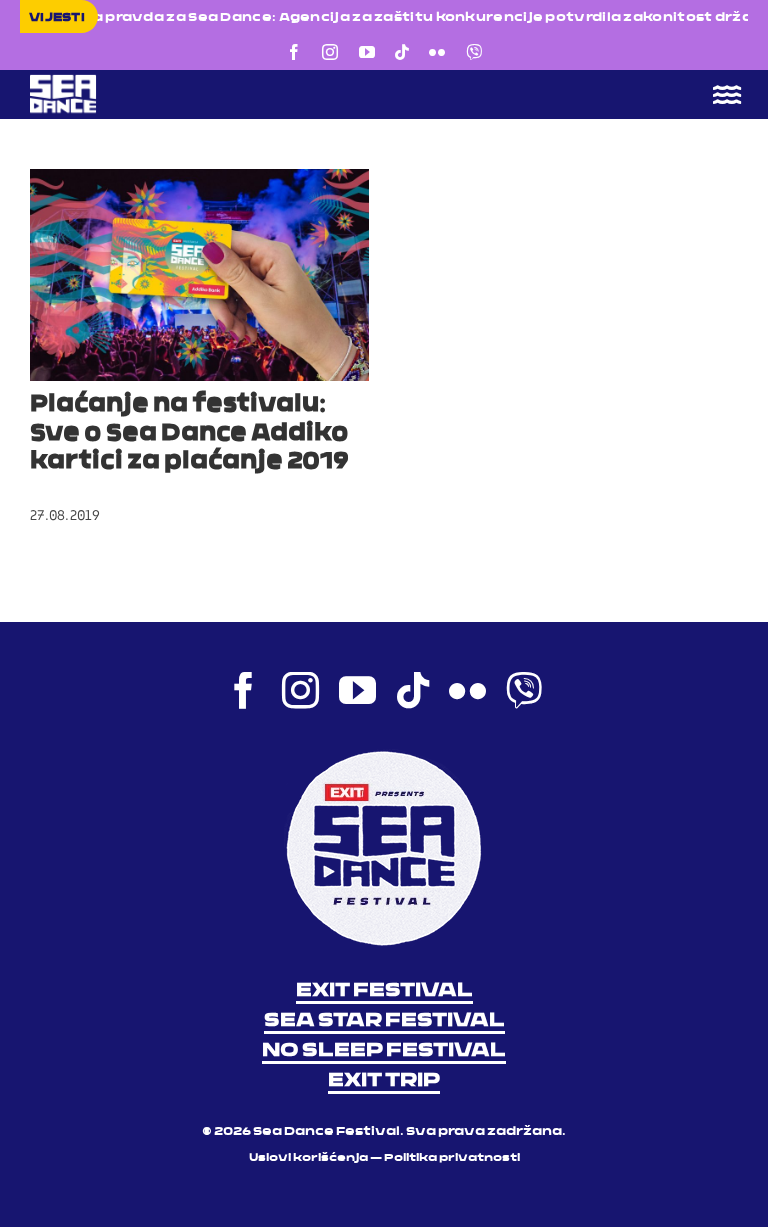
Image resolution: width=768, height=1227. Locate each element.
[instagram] (330, 52)
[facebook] (294, 52)
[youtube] (367, 52)
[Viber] (474, 52)
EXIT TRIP (384, 1081)
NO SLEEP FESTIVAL (384, 1051)
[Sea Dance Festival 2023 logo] (200, 81)
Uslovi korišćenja (308, 1158)
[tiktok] (402, 52)
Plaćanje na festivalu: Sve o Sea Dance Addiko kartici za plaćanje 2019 (189, 434)
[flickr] (437, 52)
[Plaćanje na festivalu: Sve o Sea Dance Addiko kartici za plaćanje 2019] (199, 275)
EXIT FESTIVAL (384, 991)
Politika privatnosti (452, 1158)
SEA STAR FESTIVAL (384, 1021)
